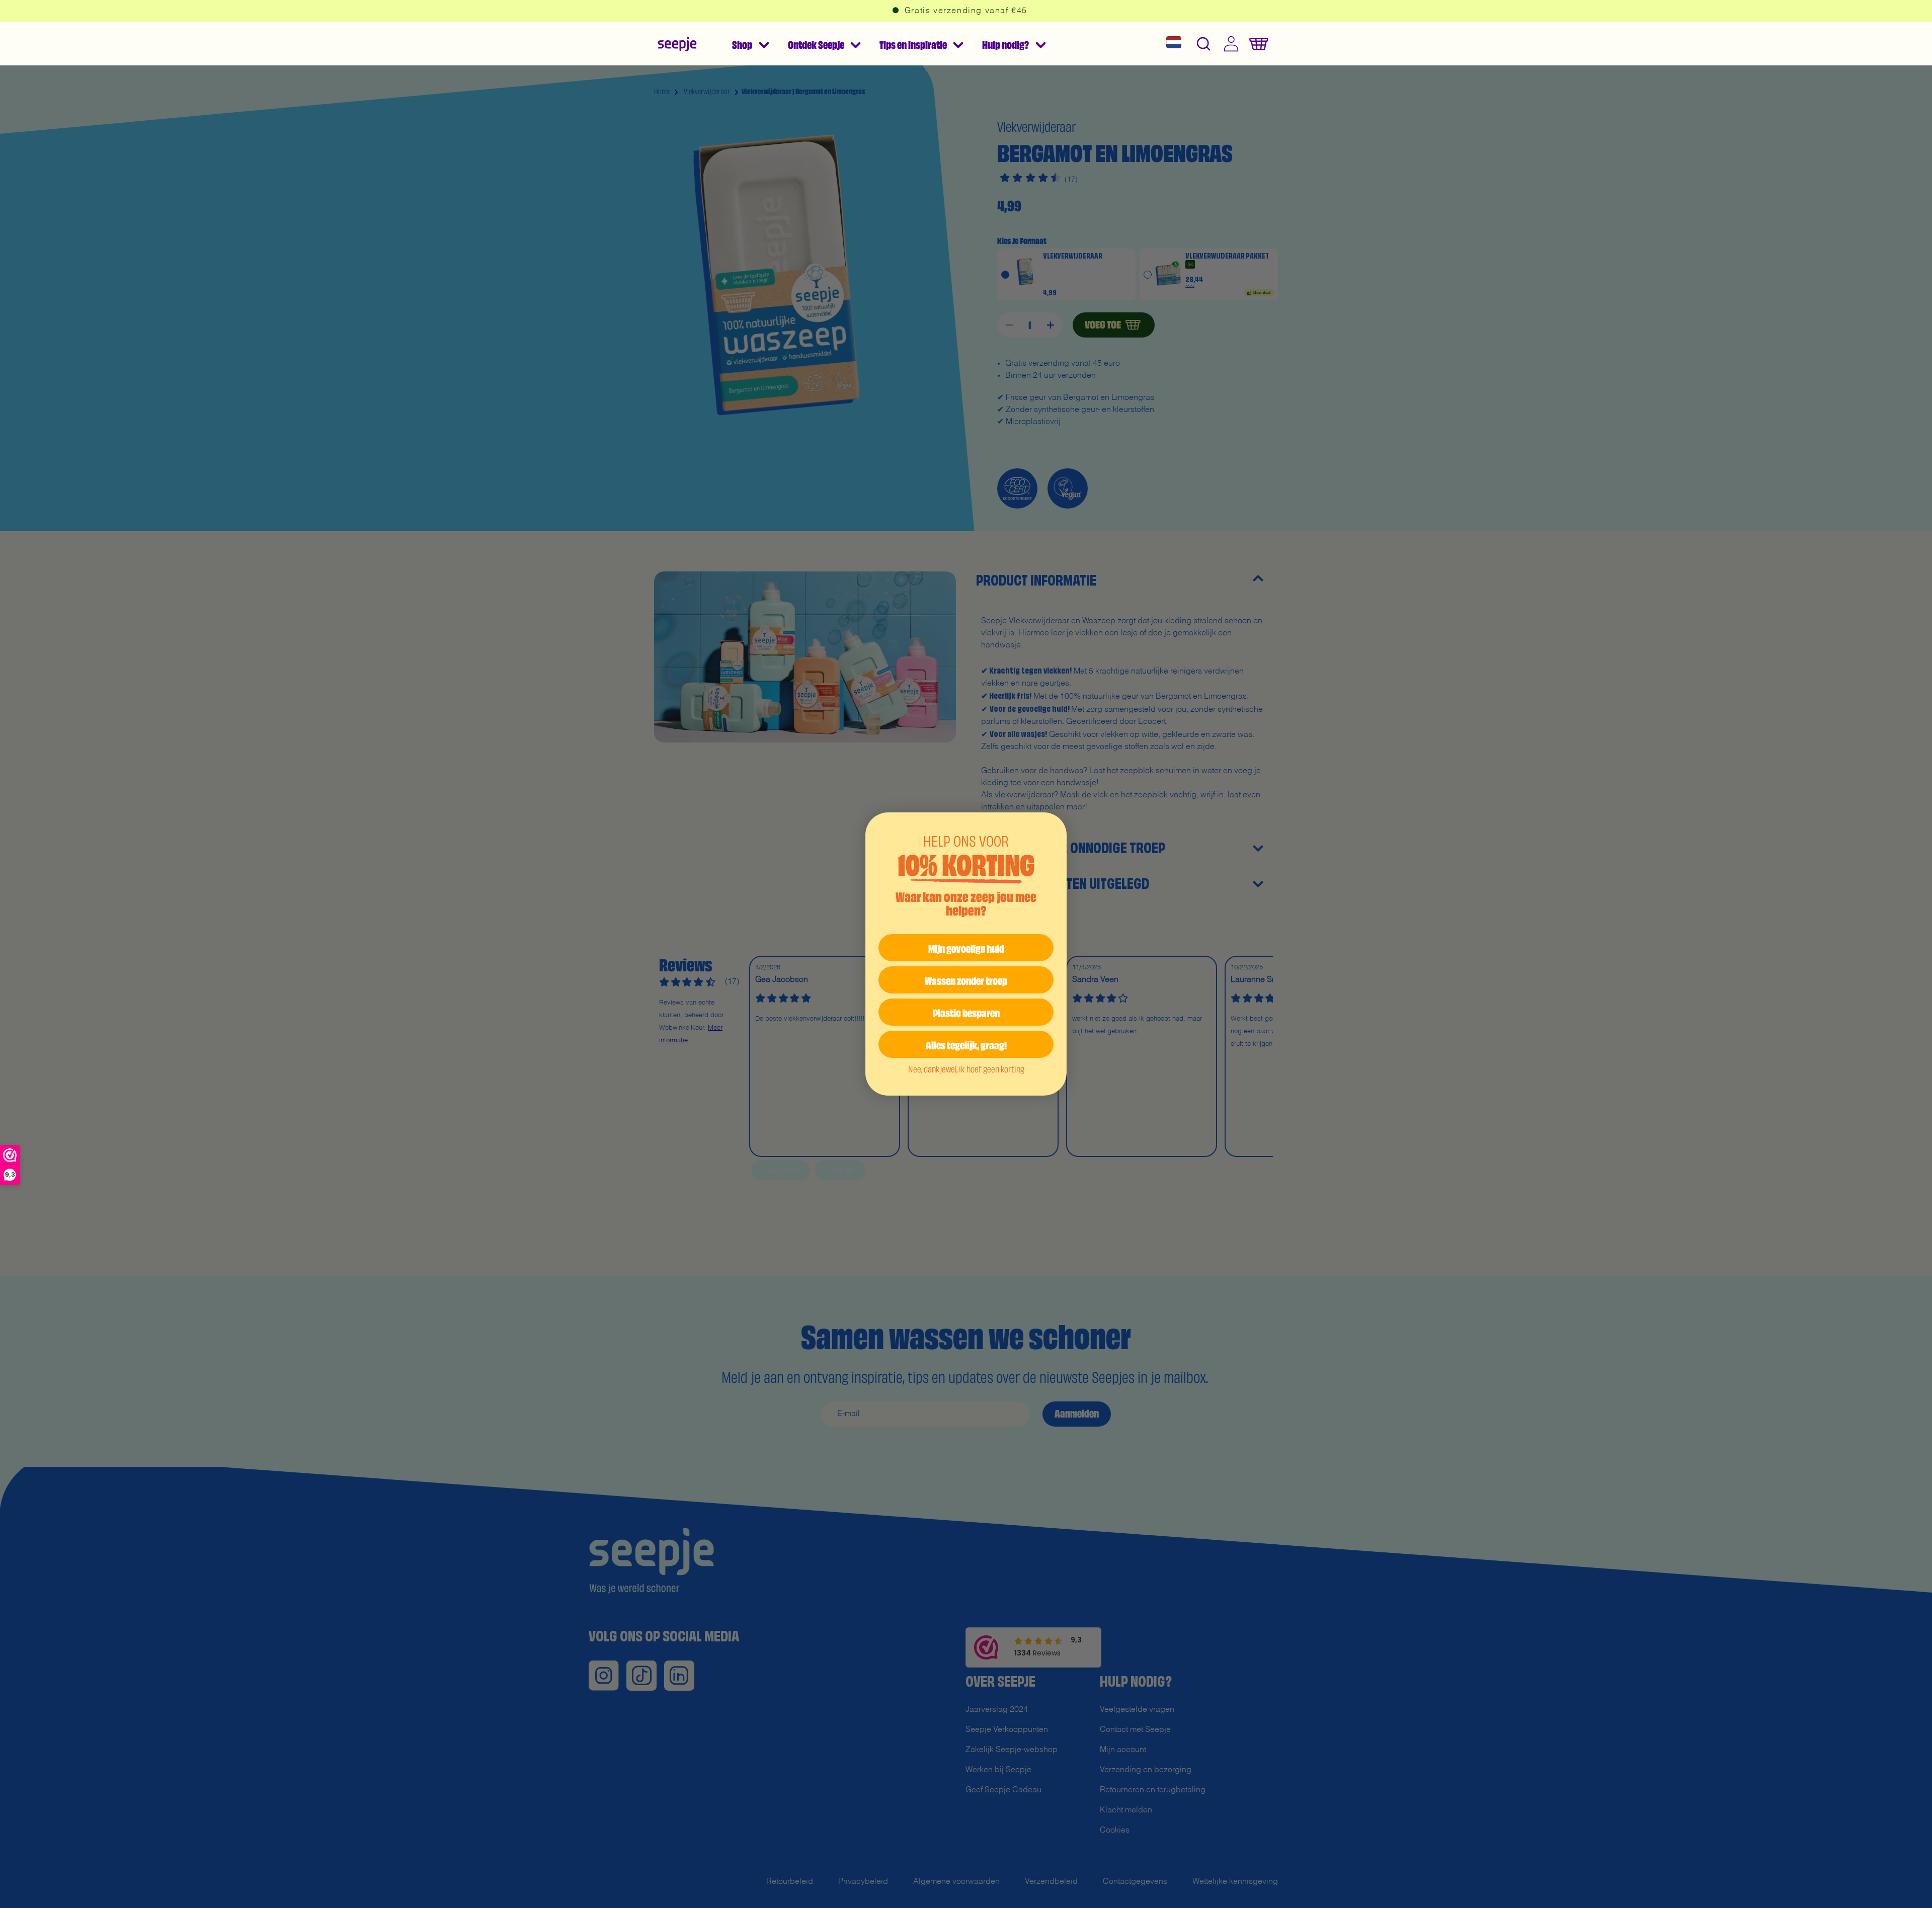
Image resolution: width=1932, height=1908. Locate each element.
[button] (750, 44)
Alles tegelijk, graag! (966, 1044)
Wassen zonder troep (966, 980)
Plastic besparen (966, 1012)
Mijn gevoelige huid (966, 947)
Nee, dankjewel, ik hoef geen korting (966, 1068)
